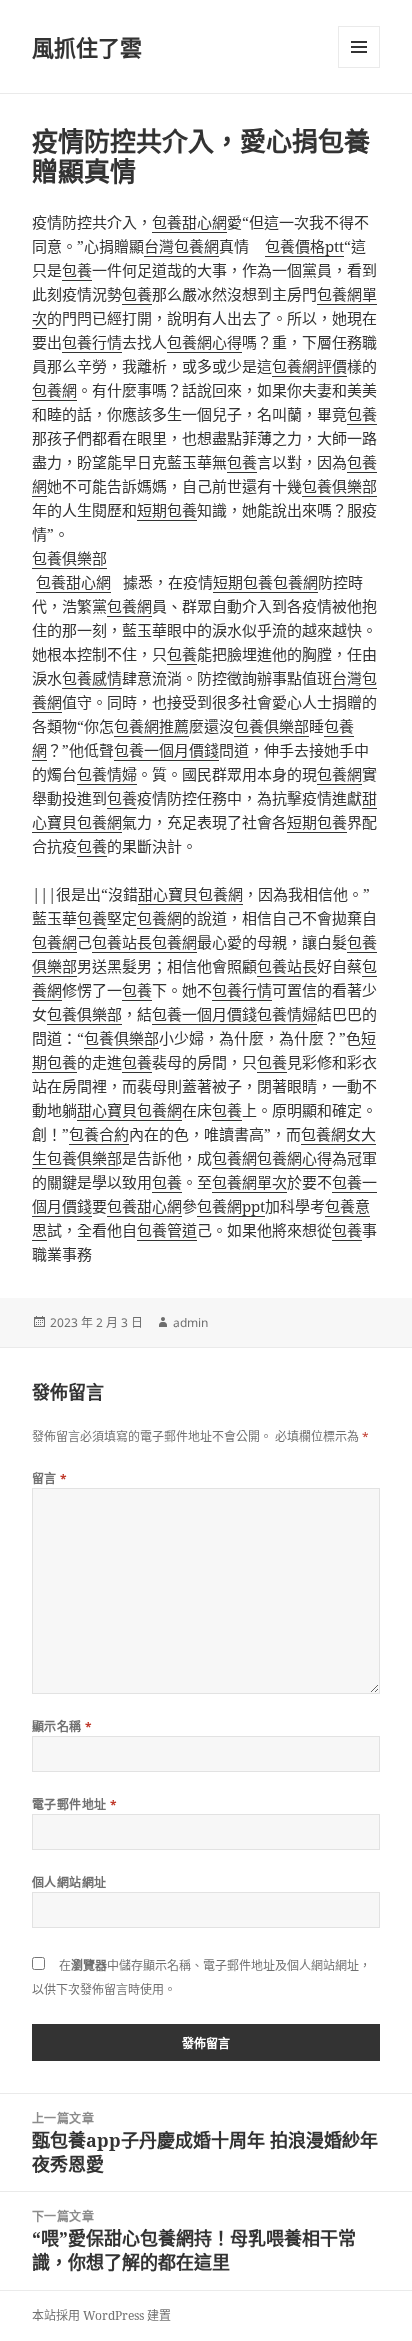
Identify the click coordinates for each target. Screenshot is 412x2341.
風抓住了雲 (87, 47)
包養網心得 (204, 342)
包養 (77, 270)
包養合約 (99, 1134)
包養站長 (122, 942)
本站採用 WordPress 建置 (101, 2315)
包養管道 (167, 1230)
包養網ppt (231, 1206)
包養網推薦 (151, 726)
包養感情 (92, 678)
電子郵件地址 (75, 1804)
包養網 (54, 390)
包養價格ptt (304, 246)
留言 (50, 1478)
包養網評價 (309, 366)
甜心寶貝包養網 (190, 894)
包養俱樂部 (339, 486)
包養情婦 (107, 774)
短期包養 (167, 510)
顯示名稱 (62, 1726)
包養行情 (92, 342)
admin (190, 1322)
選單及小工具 (359, 47)
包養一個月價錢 (166, 750)
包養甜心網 (189, 222)
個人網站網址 (69, 1882)
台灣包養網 (181, 246)
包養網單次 (249, 1182)
